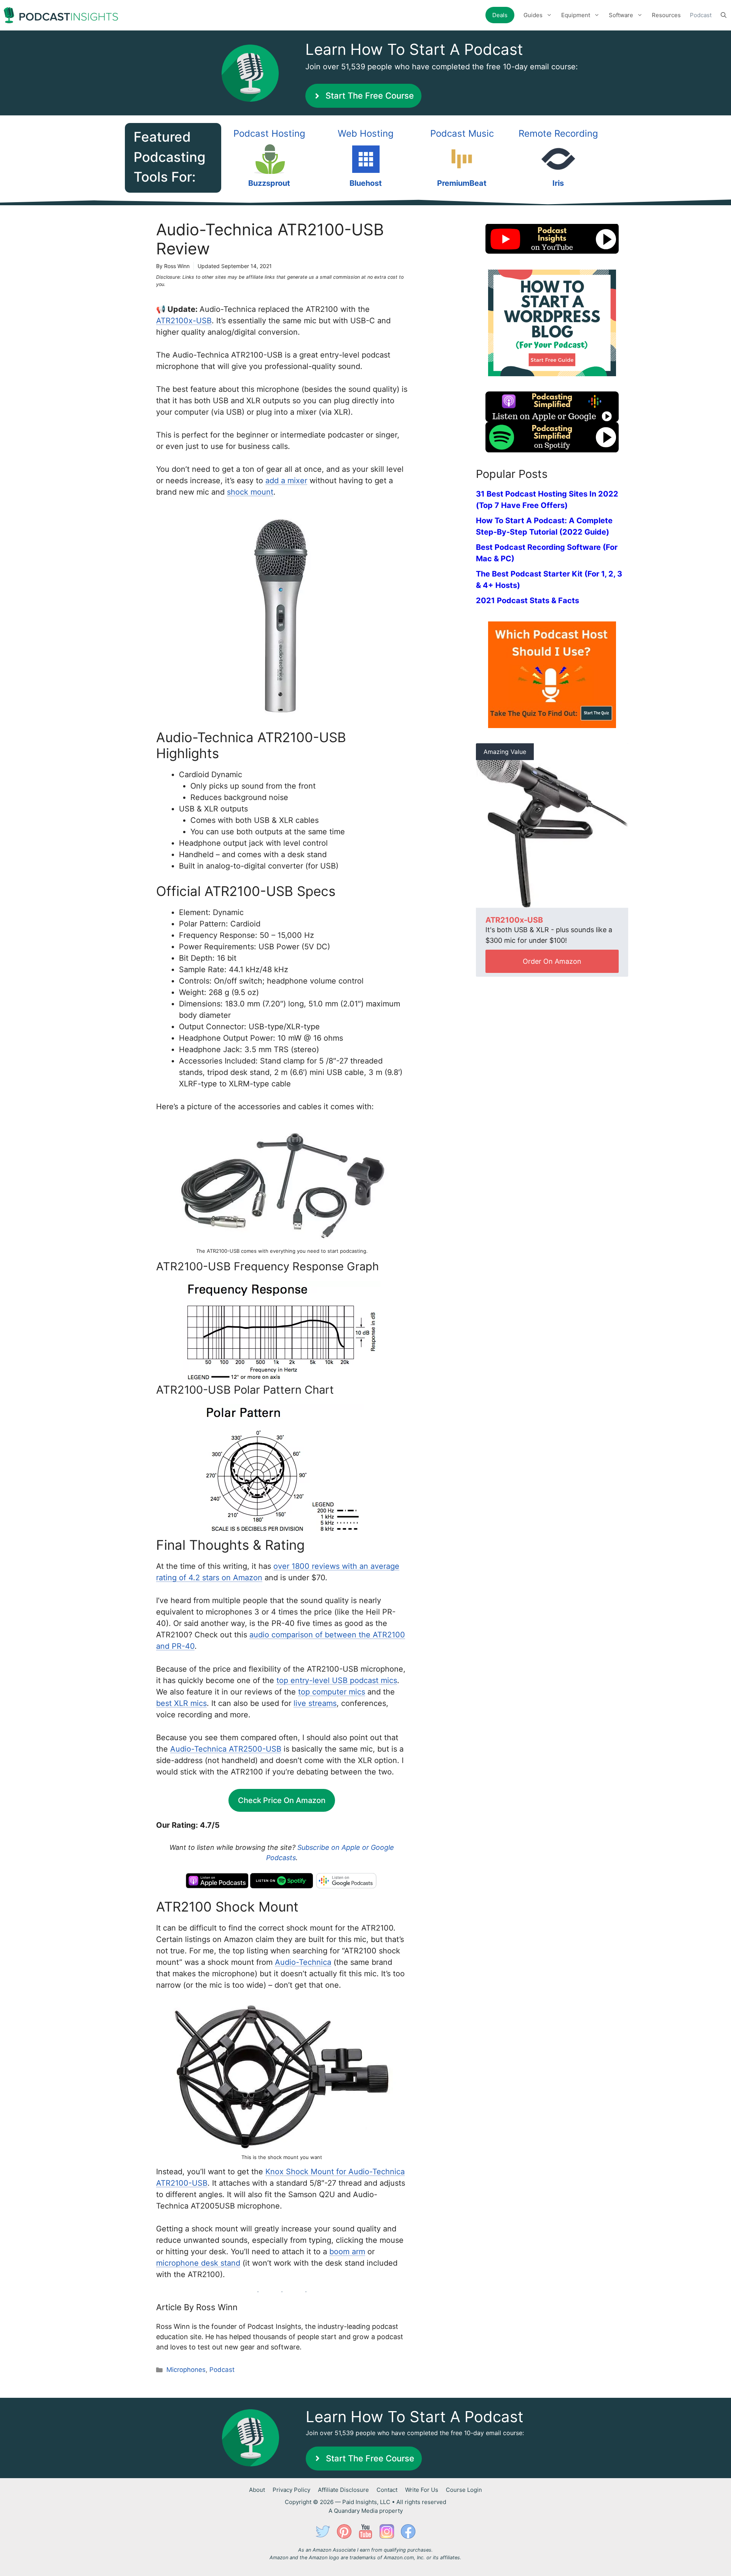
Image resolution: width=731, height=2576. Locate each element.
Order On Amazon (552, 961)
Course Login (464, 2490)
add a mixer (286, 481)
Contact (387, 2490)
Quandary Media (356, 2511)
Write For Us (422, 2490)
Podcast (701, 15)
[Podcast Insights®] (61, 15)
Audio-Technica (303, 1962)
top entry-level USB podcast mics (337, 1680)
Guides (533, 15)
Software (621, 15)
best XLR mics (181, 1703)
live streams (315, 1703)
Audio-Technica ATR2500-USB (226, 1749)
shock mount (250, 492)
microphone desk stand (198, 2263)
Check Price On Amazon (282, 1800)
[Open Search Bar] (724, 15)
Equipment (576, 15)
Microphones (186, 2370)
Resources (666, 15)
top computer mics (332, 1692)
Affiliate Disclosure (343, 2490)
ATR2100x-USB (184, 321)
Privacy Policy (291, 2490)
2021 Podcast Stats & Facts (528, 600)
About (257, 2490)
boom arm (347, 2252)
